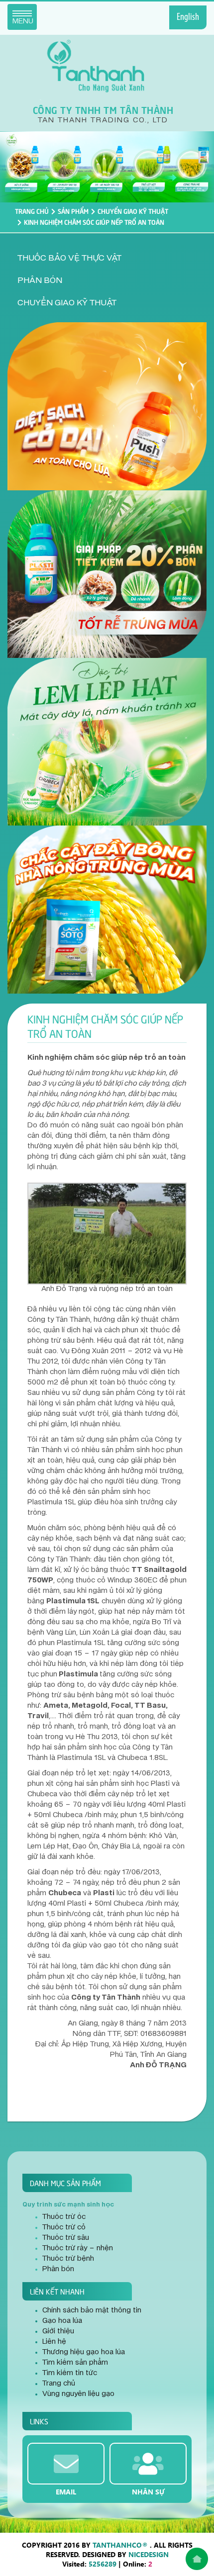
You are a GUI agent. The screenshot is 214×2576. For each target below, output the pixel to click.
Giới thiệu (58, 2331)
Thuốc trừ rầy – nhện (78, 2248)
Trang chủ (32, 211)
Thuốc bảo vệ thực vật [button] (69, 258)
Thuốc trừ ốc (64, 2217)
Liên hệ (54, 2342)
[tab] (107, 258)
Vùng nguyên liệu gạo (78, 2394)
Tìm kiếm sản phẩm (75, 2363)
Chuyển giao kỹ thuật (133, 211)
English (188, 17)
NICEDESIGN (149, 2554)
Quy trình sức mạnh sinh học (68, 2205)
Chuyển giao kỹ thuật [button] (67, 303)
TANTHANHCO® (120, 2545)
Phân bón (58, 2269)
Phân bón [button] (40, 280)
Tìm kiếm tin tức (70, 2373)
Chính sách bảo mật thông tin (92, 2310)
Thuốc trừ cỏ (64, 2227)
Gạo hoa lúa (62, 2321)
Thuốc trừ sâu (66, 2238)
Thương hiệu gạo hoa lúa (84, 2352)
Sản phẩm (73, 211)
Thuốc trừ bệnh (68, 2259)
